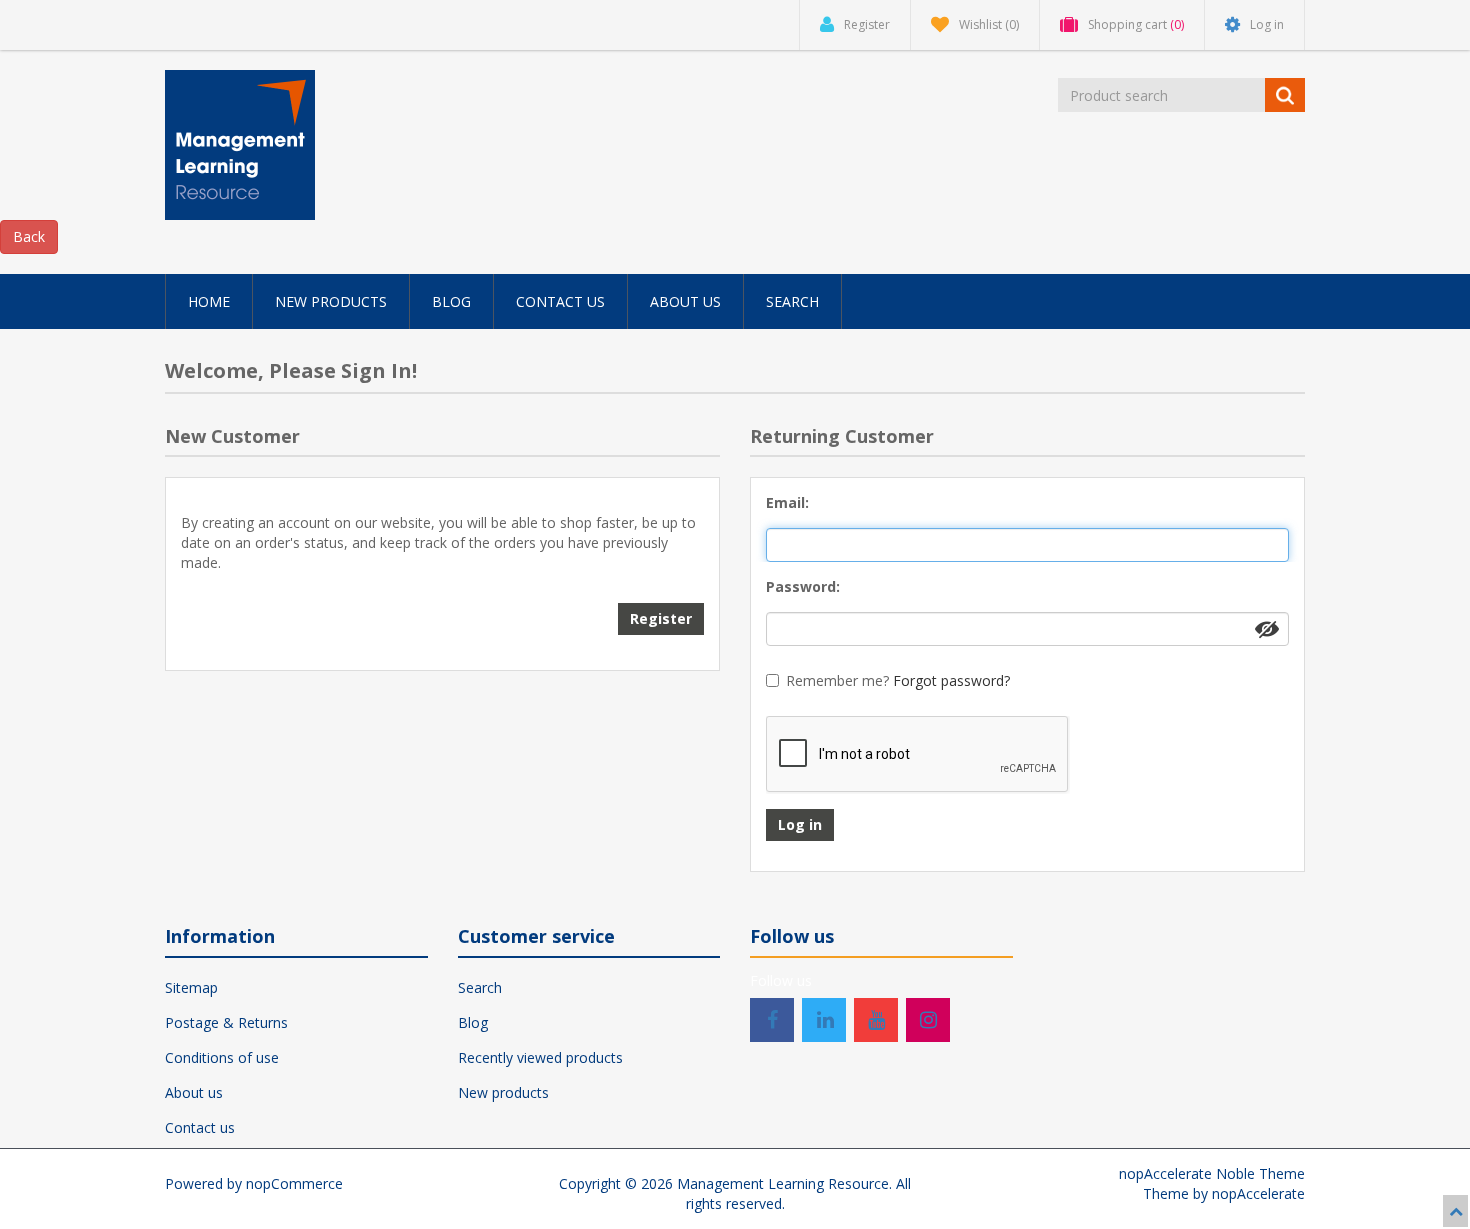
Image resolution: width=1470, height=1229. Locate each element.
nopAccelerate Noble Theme (1212, 1173)
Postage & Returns (226, 1022)
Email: (787, 502)
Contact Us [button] (560, 301)
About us (194, 1092)
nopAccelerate (1258, 1193)
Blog (473, 1022)
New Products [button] (331, 301)
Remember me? (837, 680)
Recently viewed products (540, 1057)
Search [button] (792, 301)
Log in (800, 824)
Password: (803, 586)
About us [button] (685, 301)
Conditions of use (222, 1057)
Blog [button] (451, 301)
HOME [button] (209, 301)
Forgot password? (951, 680)
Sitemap (191, 987)
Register (661, 618)
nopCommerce (294, 1183)
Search (480, 987)
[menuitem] (209, 301)
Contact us (200, 1127)
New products (503, 1092)
